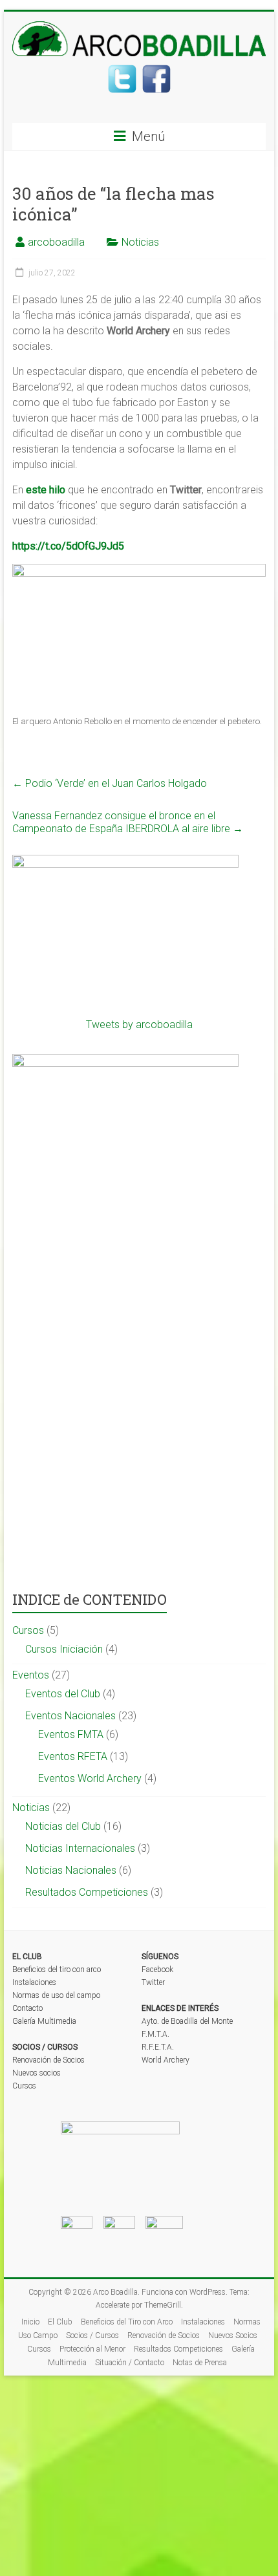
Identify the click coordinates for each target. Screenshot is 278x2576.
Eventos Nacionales (70, 1716)
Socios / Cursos (92, 2335)
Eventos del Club (63, 1694)
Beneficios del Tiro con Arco (127, 2322)
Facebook (157, 1970)
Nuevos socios (37, 2073)
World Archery (166, 2060)
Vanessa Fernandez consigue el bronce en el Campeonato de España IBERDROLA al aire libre (128, 822)
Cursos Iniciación (64, 1649)
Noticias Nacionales (71, 1870)
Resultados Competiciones (87, 1892)
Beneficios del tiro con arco (57, 1970)
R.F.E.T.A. (158, 2047)
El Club (60, 2322)
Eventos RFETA (73, 1756)
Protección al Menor (92, 2349)
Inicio (30, 2322)
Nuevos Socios (233, 2335)
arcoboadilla (56, 242)
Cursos (28, 1630)
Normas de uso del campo (56, 1995)
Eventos (31, 1675)
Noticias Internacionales (80, 1848)
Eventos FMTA (71, 1734)
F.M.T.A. (155, 2034)
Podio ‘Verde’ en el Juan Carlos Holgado (110, 783)
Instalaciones (34, 1982)
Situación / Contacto (130, 2363)
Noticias (140, 242)
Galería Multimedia (44, 2021)
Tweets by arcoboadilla (139, 1025)
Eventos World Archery (90, 1778)
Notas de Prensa (200, 2363)
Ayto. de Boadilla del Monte (187, 2021)
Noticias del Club (63, 1826)
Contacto (27, 2008)
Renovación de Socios (48, 2060)
